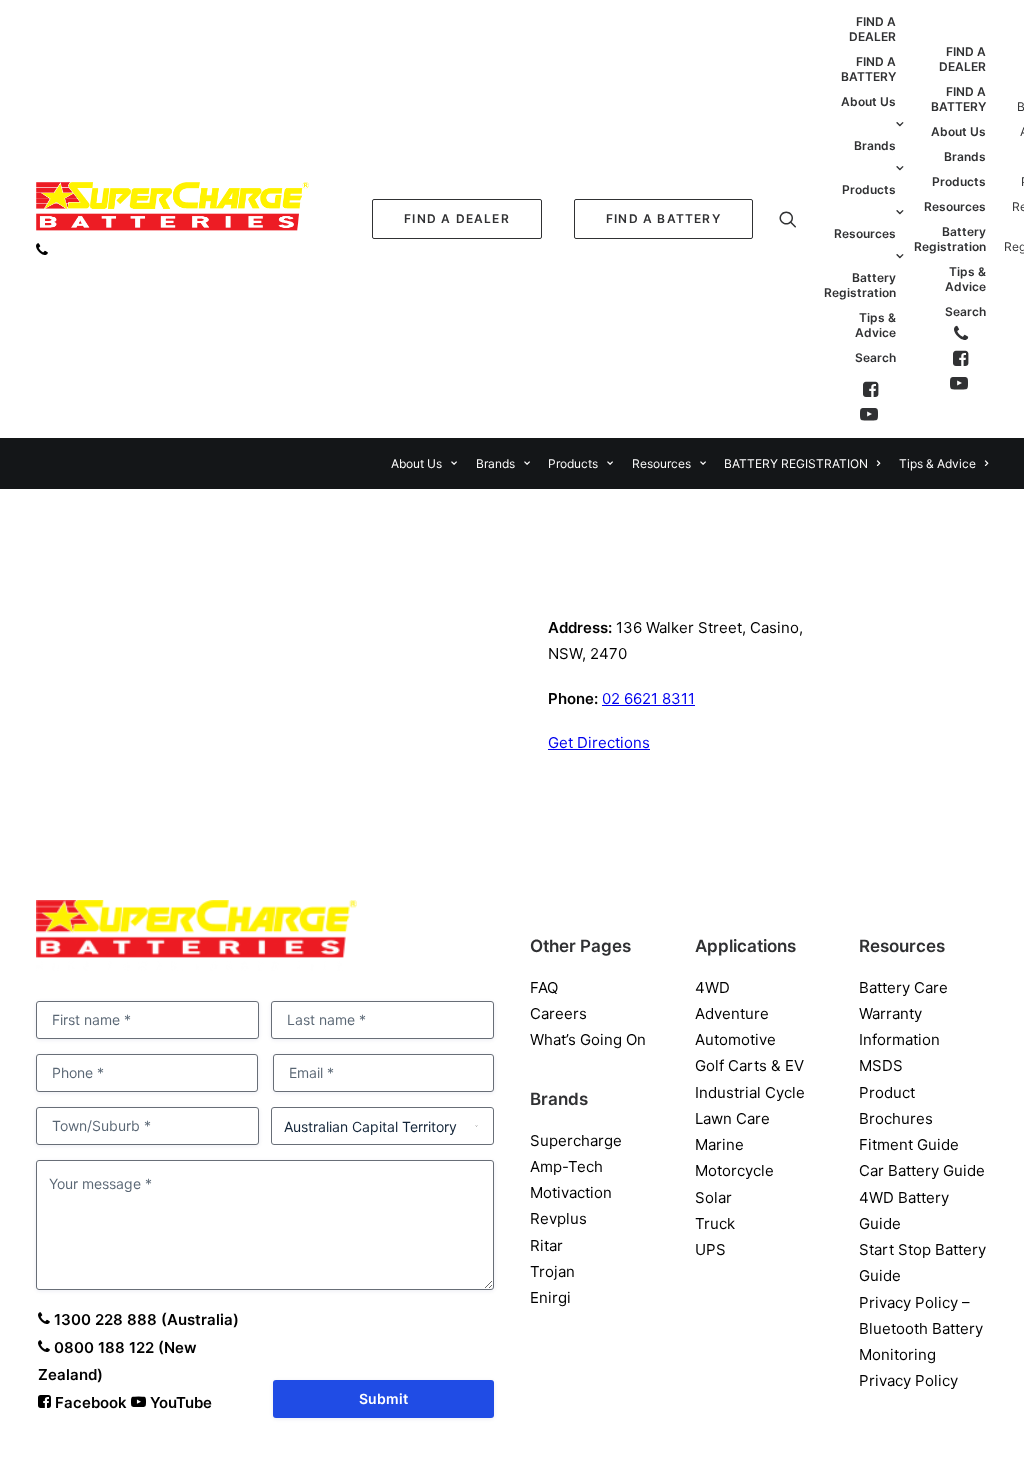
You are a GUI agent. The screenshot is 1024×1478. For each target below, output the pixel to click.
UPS (710, 1249)
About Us (868, 101)
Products (869, 189)
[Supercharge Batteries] (172, 212)
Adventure (732, 1013)
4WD (712, 987)
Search (875, 357)
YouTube (179, 1402)
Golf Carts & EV (749, 1065)
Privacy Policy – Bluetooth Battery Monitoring (921, 1329)
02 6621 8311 (648, 698)
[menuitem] (457, 219)
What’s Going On (588, 1039)
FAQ (544, 987)
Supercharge (576, 1140)
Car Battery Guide (922, 1170)
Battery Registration (860, 285)
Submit (383, 1398)
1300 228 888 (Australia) (144, 1319)
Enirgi (550, 1297)
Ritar (546, 1245)
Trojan (552, 1271)
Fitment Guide (909, 1144)
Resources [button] (661, 463)
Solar (713, 1197)
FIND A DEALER (872, 29)
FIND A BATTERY (868, 69)
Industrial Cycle (750, 1092)
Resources (865, 233)
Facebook (91, 1402)
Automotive (735, 1039)
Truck (715, 1223)
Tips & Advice (875, 325)
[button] (887, 219)
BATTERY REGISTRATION (796, 463)
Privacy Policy (908, 1380)
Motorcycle (734, 1170)
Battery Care (903, 987)
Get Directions (599, 742)
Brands (875, 145)
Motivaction (571, 1192)
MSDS (881, 1065)
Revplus (558, 1218)
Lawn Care (732, 1118)
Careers (558, 1013)
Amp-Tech (566, 1166)
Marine (719, 1144)
